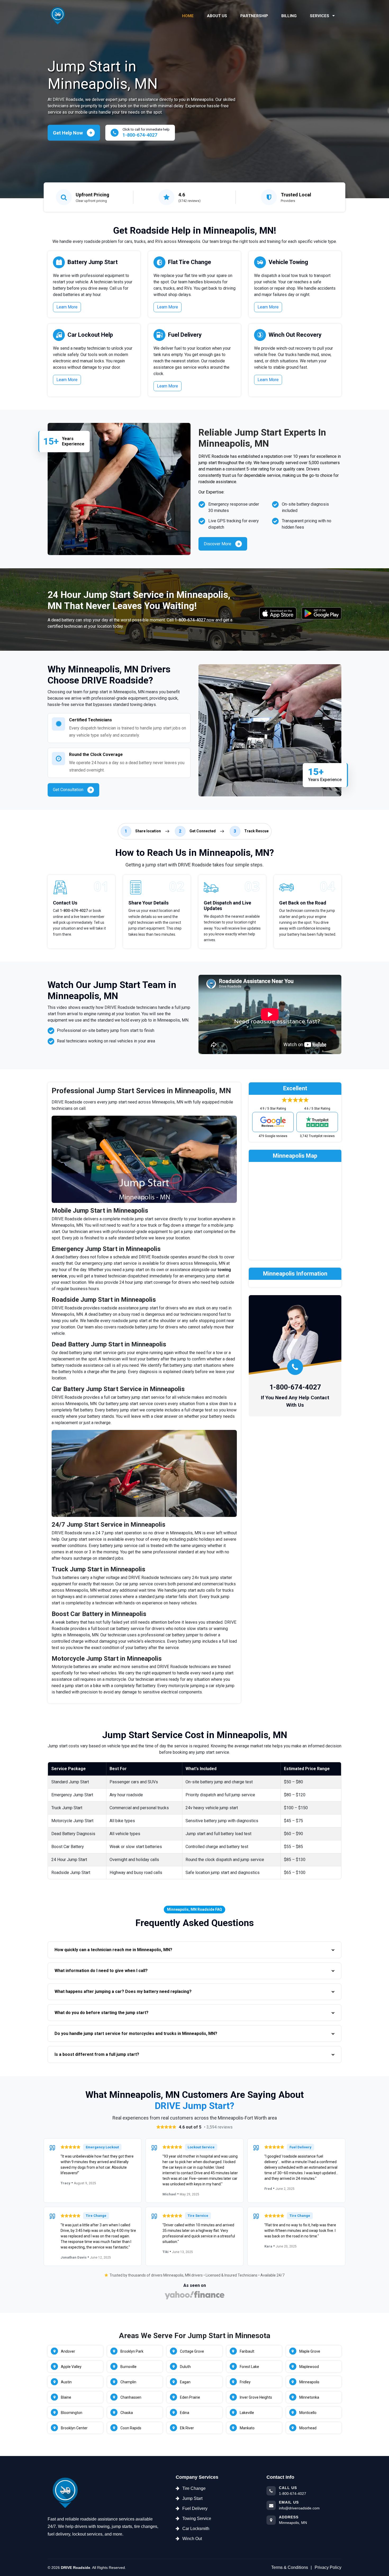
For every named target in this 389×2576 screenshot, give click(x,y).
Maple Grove (310, 2351)
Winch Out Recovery (295, 335)
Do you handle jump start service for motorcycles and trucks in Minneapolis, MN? (136, 2033)
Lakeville (247, 2413)
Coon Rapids (131, 2428)
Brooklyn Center (74, 2428)
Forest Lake (249, 2367)
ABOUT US (217, 16)
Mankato (247, 2428)
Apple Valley (71, 2367)
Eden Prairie (190, 2397)
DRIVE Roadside (76, 2568)
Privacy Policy (328, 2567)
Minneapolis (309, 2382)
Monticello (308, 2413)
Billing (289, 16)
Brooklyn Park (132, 2351)
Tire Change (194, 2488)
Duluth (185, 2367)
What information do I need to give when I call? (101, 1971)
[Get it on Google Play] (322, 613)
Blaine (66, 2397)
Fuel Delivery (185, 335)
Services (320, 16)
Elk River (187, 2428)
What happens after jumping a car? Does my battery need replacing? (123, 1991)
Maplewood (309, 2367)
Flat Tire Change (190, 262)
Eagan (185, 2382)
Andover (68, 2351)
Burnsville (128, 2367)
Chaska (127, 2413)
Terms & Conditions (290, 2567)
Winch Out (192, 2539)
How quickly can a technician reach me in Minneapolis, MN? (113, 1950)
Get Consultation (68, 790)
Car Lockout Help (90, 335)
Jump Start (192, 2498)
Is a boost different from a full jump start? (97, 2054)
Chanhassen (131, 2397)
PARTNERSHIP (254, 16)
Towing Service (197, 2519)
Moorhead (308, 2428)
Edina (185, 2413)
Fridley (245, 2382)
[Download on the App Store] (278, 613)
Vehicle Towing (288, 262)
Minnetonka (309, 2397)
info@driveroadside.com (299, 2508)
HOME (188, 16)
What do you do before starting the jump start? (101, 2013)
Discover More (218, 544)
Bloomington (72, 2413)
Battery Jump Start (93, 262)
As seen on (195, 2285)
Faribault (247, 2351)
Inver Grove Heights (256, 2397)
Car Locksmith (196, 2529)
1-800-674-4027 (190, 620)
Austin (66, 2382)
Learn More (67, 307)
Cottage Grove (192, 2351)
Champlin (128, 2382)
